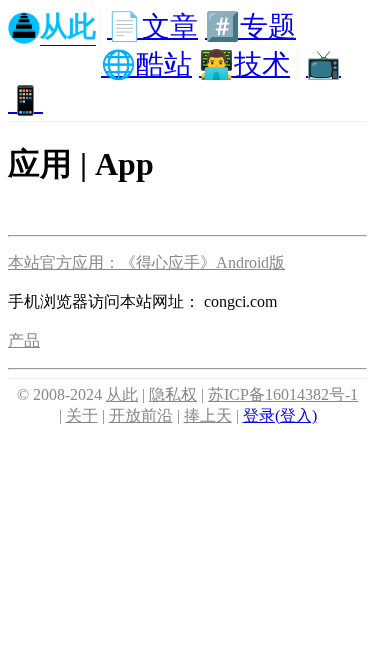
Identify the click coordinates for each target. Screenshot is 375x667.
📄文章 (152, 26)
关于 (82, 415)
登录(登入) (280, 415)
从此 (122, 394)
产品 (24, 340)
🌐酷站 (146, 64)
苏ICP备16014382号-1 (283, 394)
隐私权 (173, 394)
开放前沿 (141, 415)
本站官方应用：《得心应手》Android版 (146, 262)
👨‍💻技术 (244, 64)
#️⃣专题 (250, 26)
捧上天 (208, 415)
